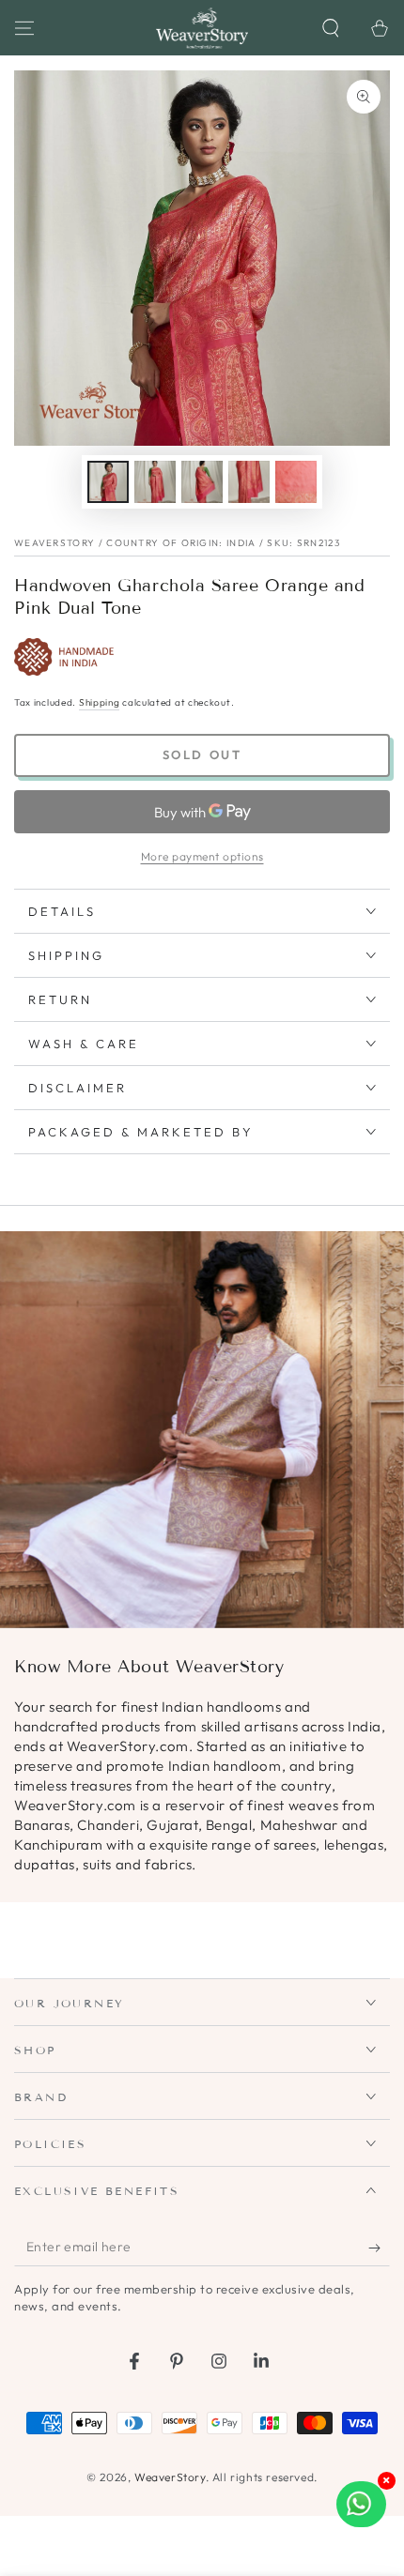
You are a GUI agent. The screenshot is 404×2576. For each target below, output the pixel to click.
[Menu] (24, 28)
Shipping (100, 702)
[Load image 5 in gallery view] (296, 482)
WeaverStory (170, 2477)
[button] (331, 28)
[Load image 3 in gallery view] (202, 482)
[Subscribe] (379, 2248)
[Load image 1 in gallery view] (108, 482)
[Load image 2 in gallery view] (155, 482)
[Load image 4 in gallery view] (249, 482)
